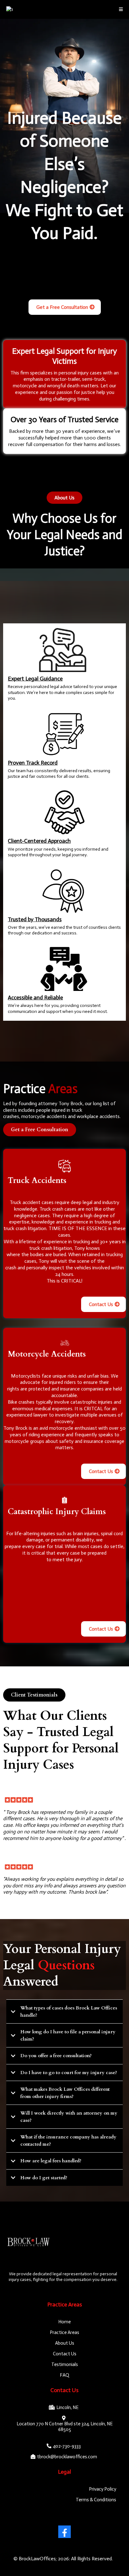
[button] (121, 10)
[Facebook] (64, 2532)
